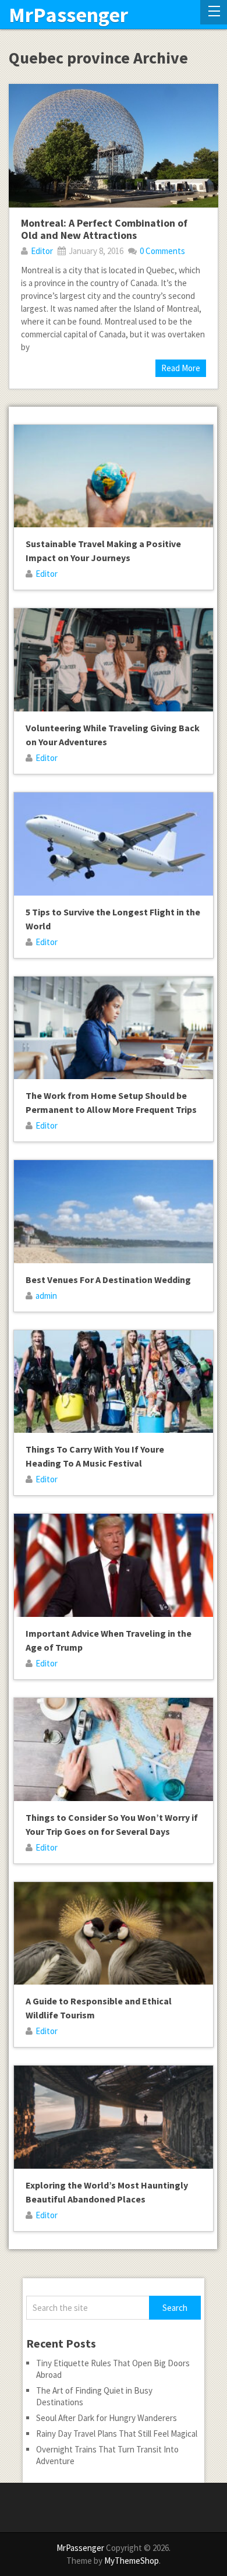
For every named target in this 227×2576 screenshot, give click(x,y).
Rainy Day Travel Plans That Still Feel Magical (117, 2434)
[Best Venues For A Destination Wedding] (113, 1212)
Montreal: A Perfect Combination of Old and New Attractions (104, 229)
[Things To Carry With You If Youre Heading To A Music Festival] (113, 1382)
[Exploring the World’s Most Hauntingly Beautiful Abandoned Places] (113, 2117)
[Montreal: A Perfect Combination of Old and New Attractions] (113, 145)
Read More (181, 368)
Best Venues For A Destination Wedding (108, 1280)
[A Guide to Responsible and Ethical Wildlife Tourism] (113, 1934)
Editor (42, 251)
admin (46, 1296)
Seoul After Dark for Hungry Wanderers (107, 2418)
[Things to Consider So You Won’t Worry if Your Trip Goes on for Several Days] (113, 1749)
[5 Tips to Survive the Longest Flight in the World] (113, 844)
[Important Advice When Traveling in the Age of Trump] (113, 1565)
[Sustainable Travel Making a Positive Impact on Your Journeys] (113, 476)
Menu (214, 12)
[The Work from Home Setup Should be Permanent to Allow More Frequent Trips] (113, 1028)
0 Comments (162, 251)
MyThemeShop (132, 2561)
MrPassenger (68, 15)
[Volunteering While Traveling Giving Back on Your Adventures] (113, 660)
